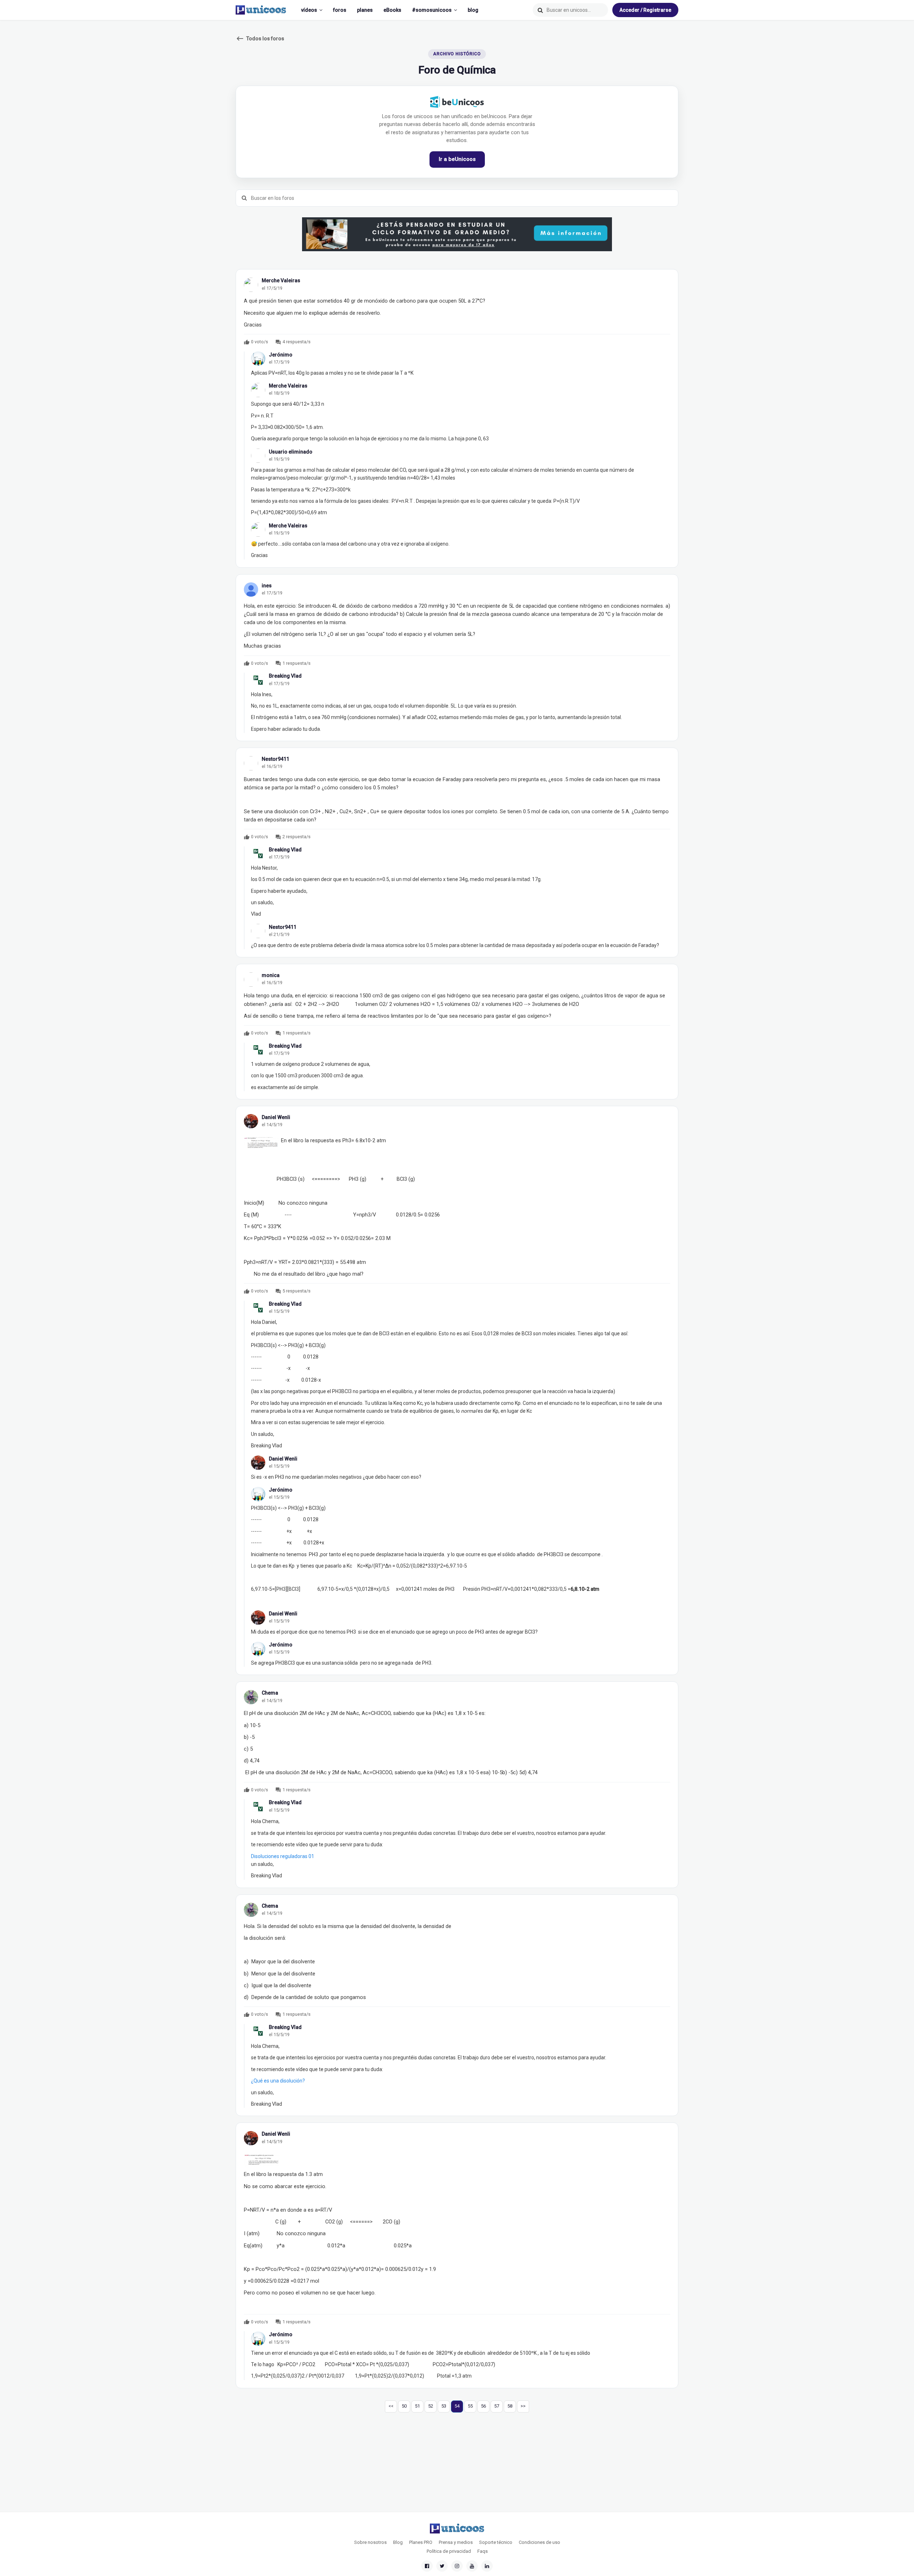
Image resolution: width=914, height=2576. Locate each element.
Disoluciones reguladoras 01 (283, 1856)
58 (510, 2406)
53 (444, 2406)
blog (473, 10)
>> (523, 2406)
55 (470, 2406)
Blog (398, 2542)
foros (340, 10)
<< (391, 2406)
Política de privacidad (449, 2551)
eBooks (392, 10)
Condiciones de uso (539, 2542)
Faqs (483, 2551)
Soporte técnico (496, 2542)
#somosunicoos (432, 10)
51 (417, 2406)
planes (365, 10)
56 (483, 2406)
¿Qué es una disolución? (278, 2081)
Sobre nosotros (370, 2542)
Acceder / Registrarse (645, 10)
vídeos (309, 10)
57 (497, 2406)
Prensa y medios (456, 2542)
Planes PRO (421, 2542)
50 (404, 2406)
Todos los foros (260, 39)
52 (431, 2406)
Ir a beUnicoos (457, 159)
